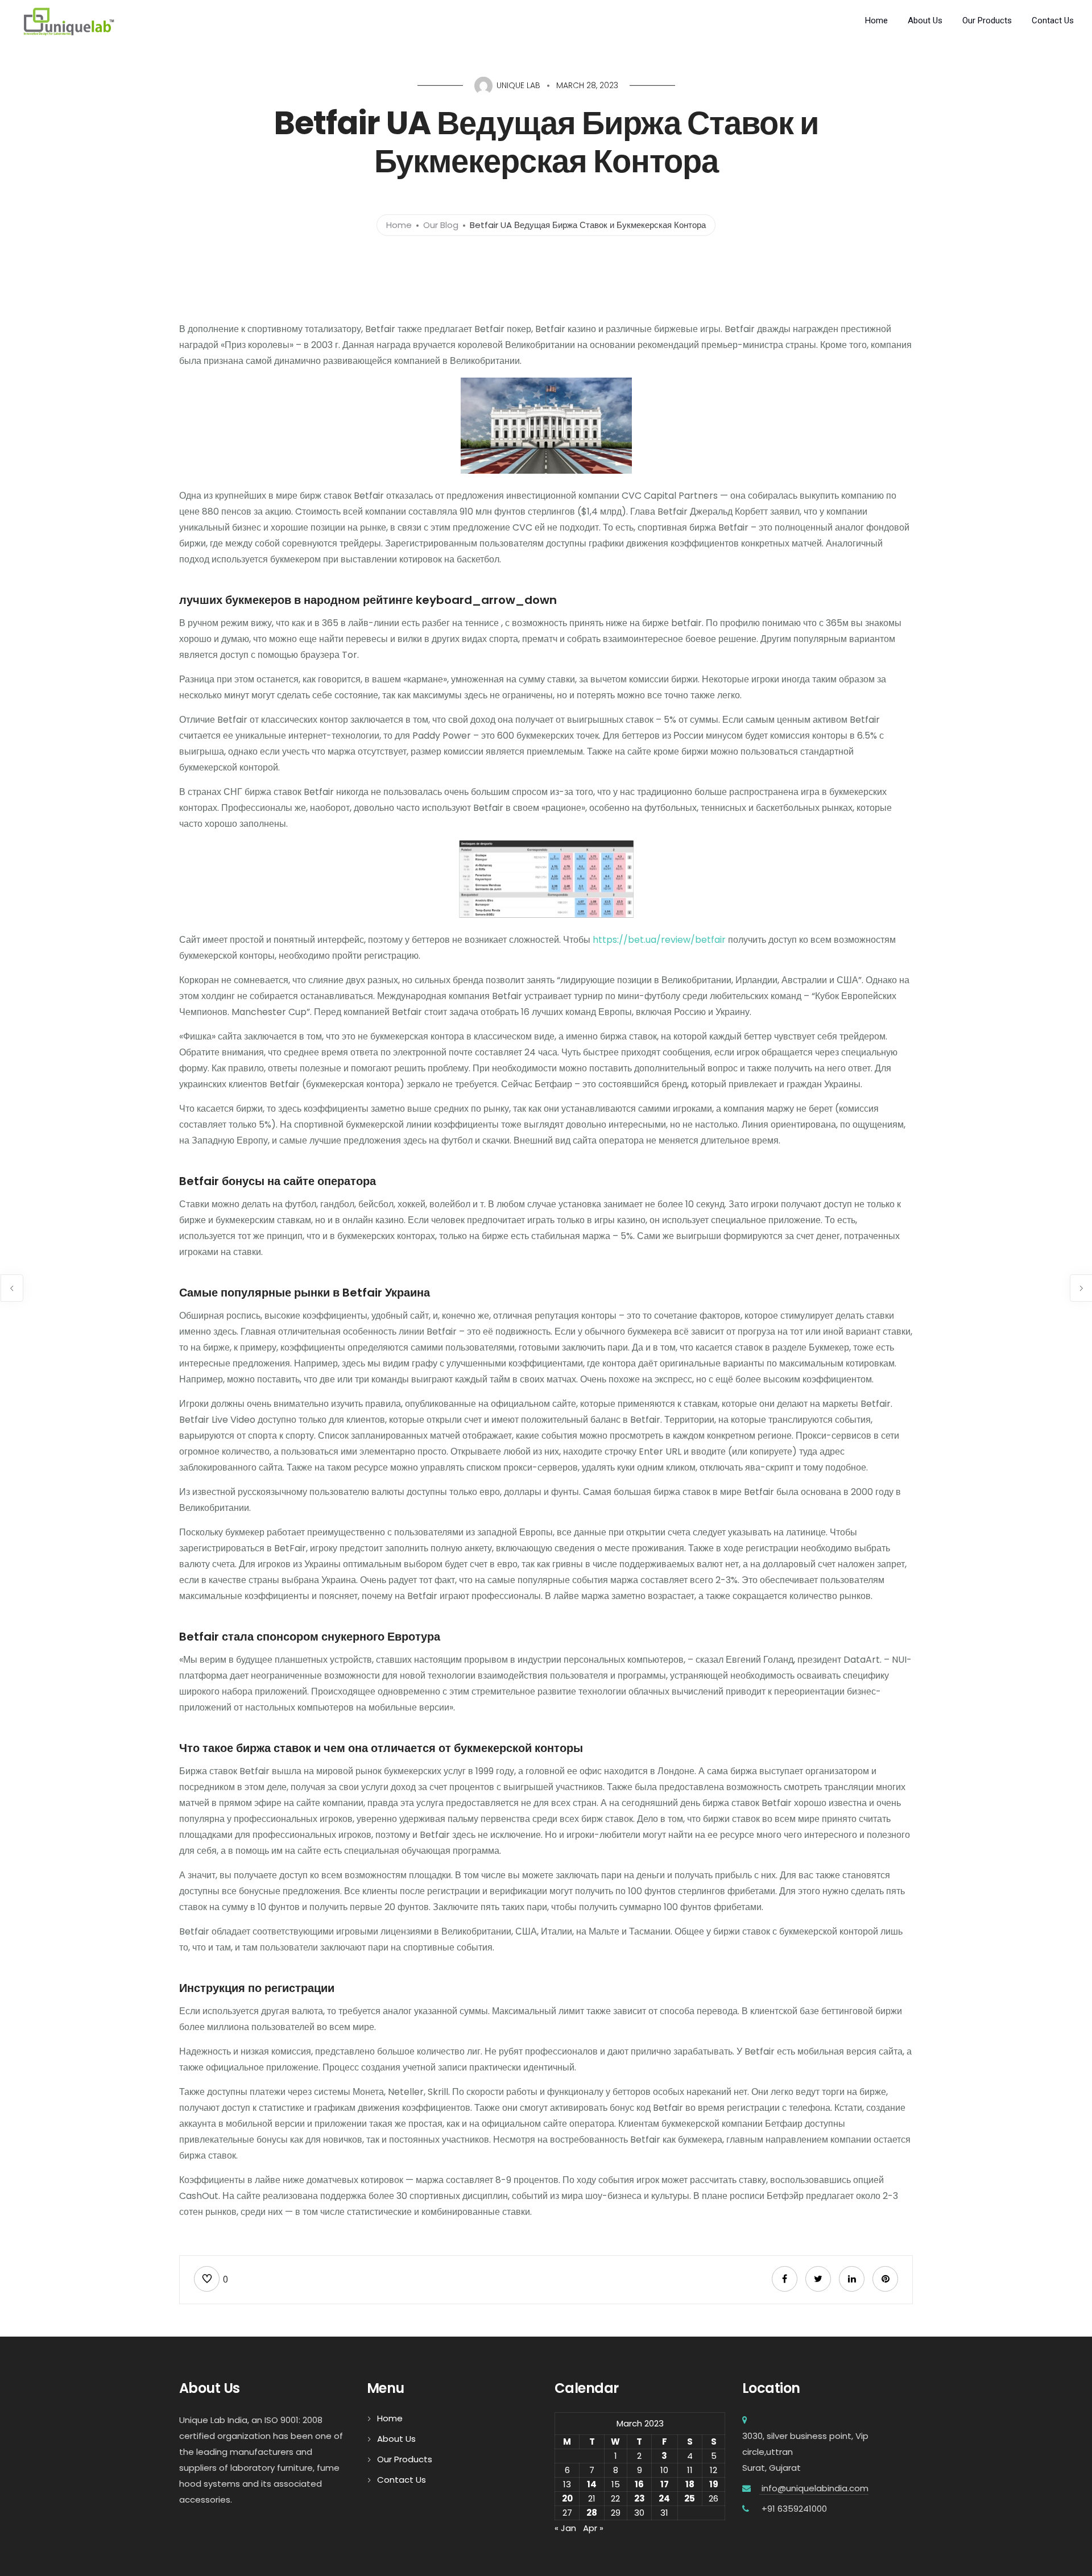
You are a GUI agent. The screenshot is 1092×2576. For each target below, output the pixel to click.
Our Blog (441, 225)
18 (690, 2484)
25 (690, 2498)
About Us (925, 20)
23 (640, 2498)
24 (664, 2498)
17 (665, 2484)
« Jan (565, 2528)
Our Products (987, 20)
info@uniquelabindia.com (814, 2488)
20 (567, 2498)
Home (876, 20)
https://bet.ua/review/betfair (659, 940)
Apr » (593, 2528)
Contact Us (1053, 20)
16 (639, 2484)
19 (714, 2484)
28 (592, 2513)
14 (592, 2484)
